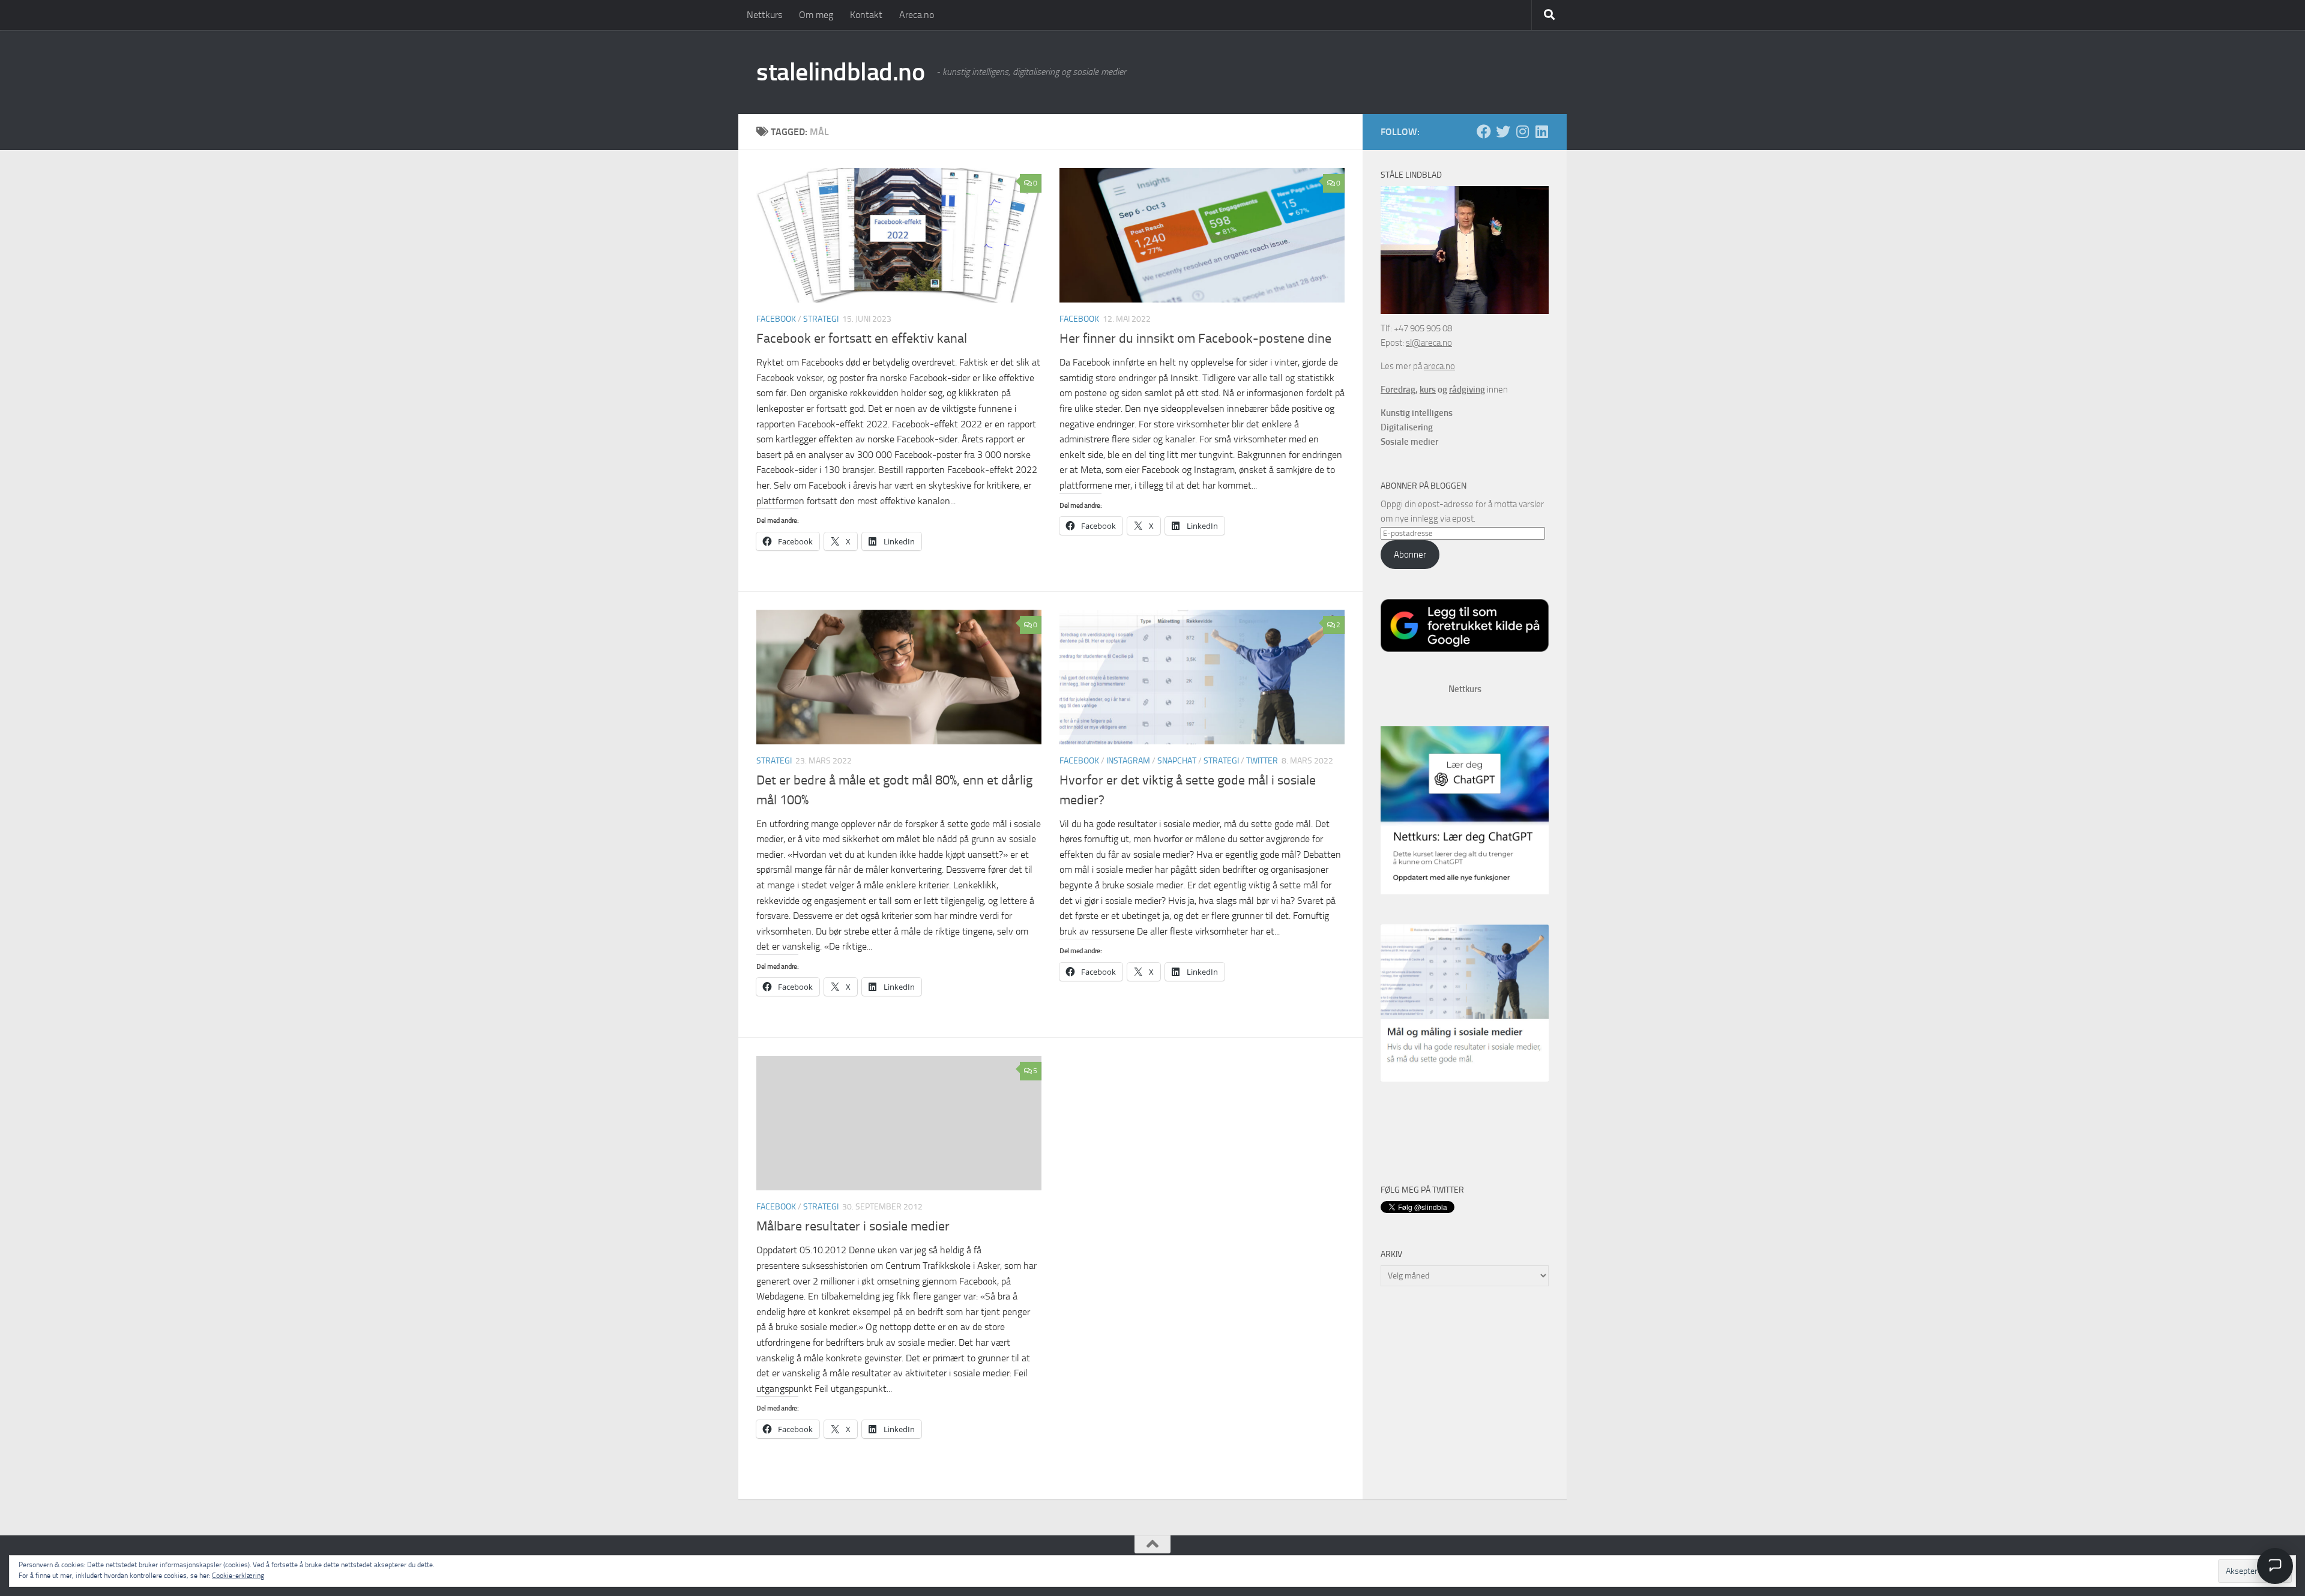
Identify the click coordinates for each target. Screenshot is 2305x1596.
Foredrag (1398, 390)
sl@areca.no (1429, 343)
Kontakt (866, 15)
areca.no (1439, 366)
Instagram (1128, 761)
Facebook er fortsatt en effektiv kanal (862, 339)
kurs (1428, 390)
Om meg (816, 15)
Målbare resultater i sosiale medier (853, 1226)
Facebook (776, 319)
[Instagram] (1522, 131)
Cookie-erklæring (238, 1576)
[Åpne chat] (2275, 1566)
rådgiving (1467, 390)
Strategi (821, 319)
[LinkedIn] (1541, 131)
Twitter (1262, 761)
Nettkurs (764, 15)
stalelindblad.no (840, 72)
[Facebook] (1484, 131)
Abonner (1410, 555)
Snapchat (1177, 761)
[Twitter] (1503, 131)
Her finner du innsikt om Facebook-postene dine (1195, 339)
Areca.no (917, 15)
